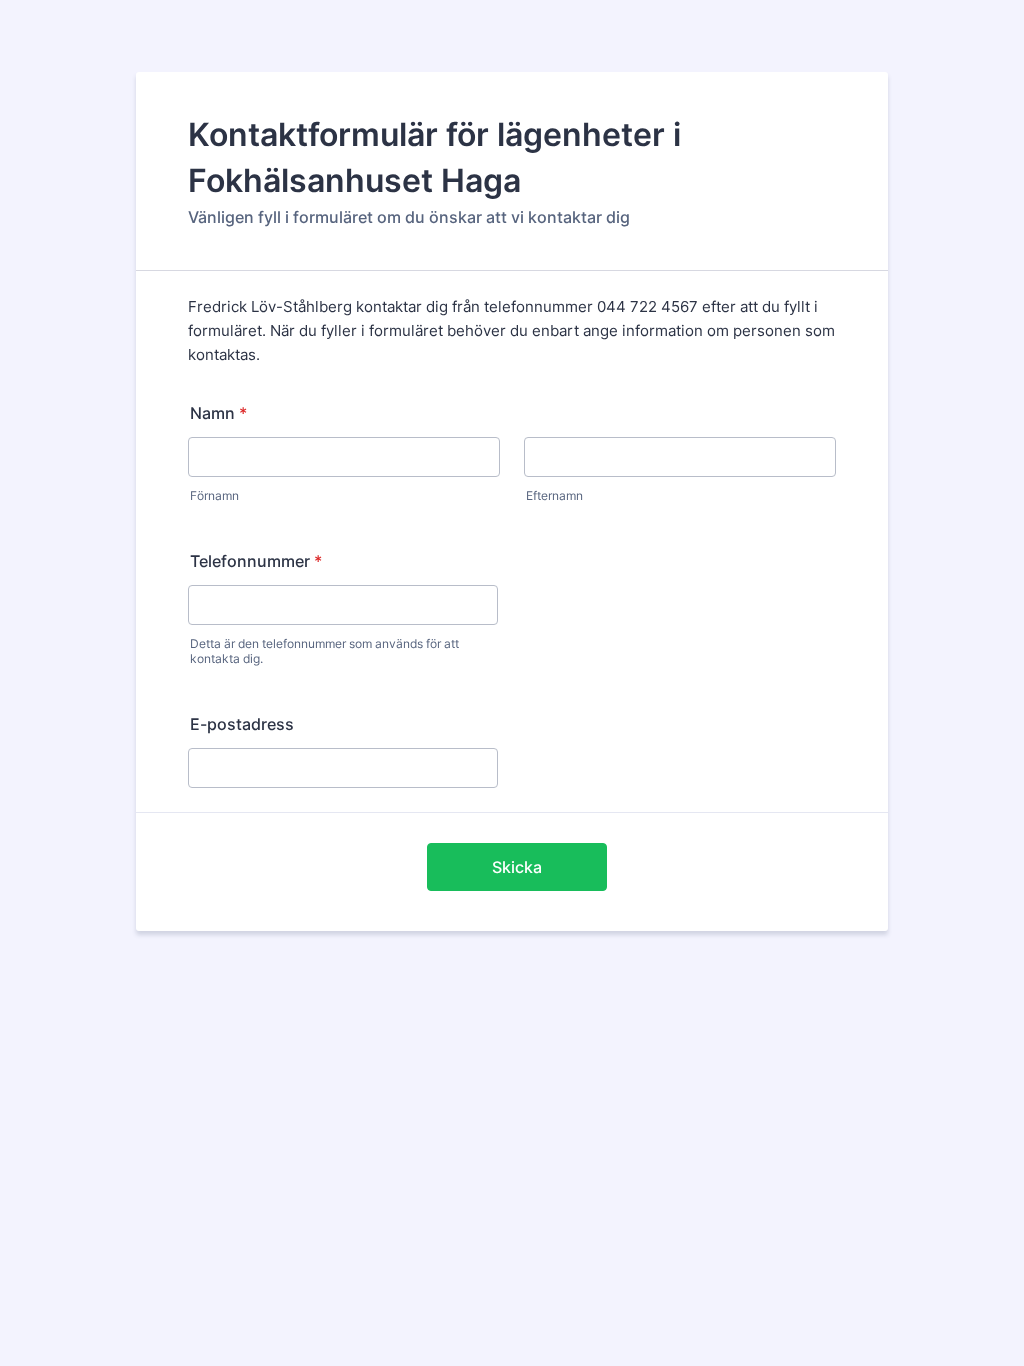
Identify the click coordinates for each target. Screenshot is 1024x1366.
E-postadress (242, 724)
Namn (218, 413)
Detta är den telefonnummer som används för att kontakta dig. (324, 651)
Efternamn (554, 495)
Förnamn (214, 495)
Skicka (517, 867)
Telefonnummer (256, 561)
